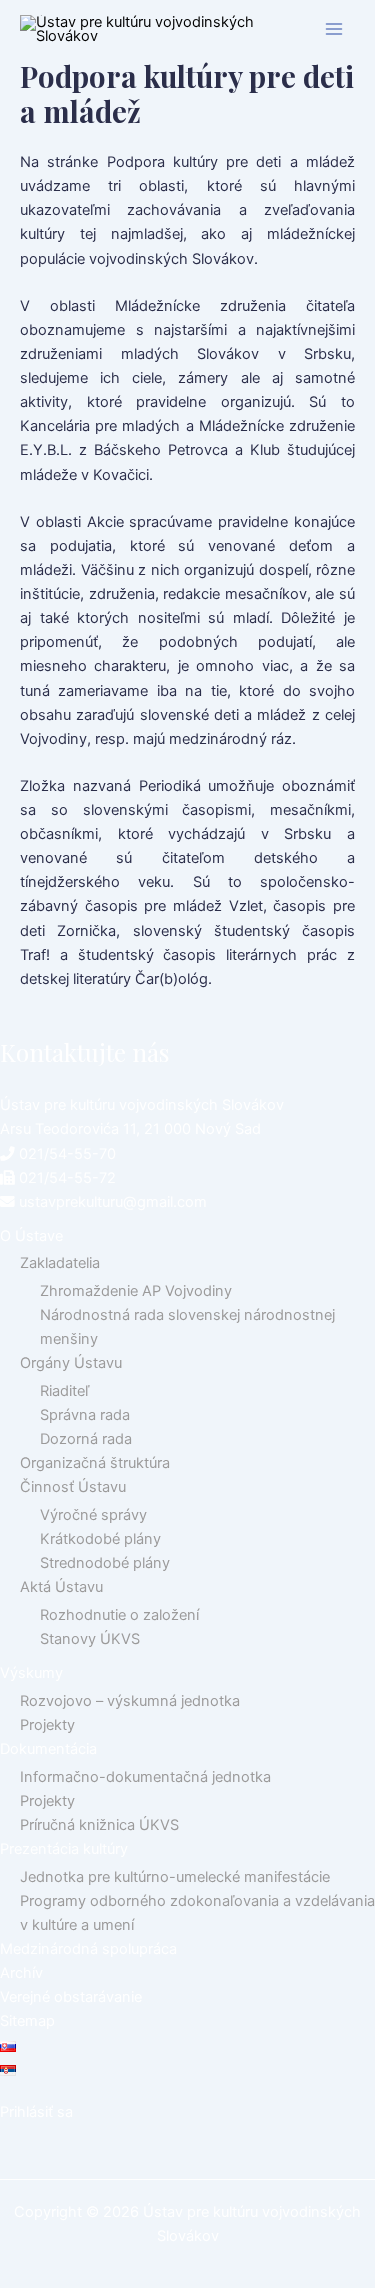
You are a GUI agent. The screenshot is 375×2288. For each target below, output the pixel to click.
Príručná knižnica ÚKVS (99, 1825)
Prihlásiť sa (36, 2112)
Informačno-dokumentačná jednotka (145, 1777)
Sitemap (27, 2021)
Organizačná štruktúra (95, 1463)
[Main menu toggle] (334, 29)
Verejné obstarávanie (71, 1997)
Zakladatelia (60, 1263)
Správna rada (85, 1415)
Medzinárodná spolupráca (88, 1949)
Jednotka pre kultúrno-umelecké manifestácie (175, 1877)
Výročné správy (93, 1515)
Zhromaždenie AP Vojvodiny (136, 1291)
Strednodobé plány (105, 1563)
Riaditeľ (64, 1391)
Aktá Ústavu (61, 1587)
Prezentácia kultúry (64, 1849)
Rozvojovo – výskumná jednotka (130, 1701)
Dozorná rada (86, 1439)
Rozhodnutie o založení (119, 1615)
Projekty (47, 1725)
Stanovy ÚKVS (90, 1639)
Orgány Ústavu (71, 1363)
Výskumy (31, 1673)
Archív (21, 1973)
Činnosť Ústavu (73, 1487)
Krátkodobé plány (100, 1539)
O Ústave (31, 1236)
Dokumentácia (48, 1749)
